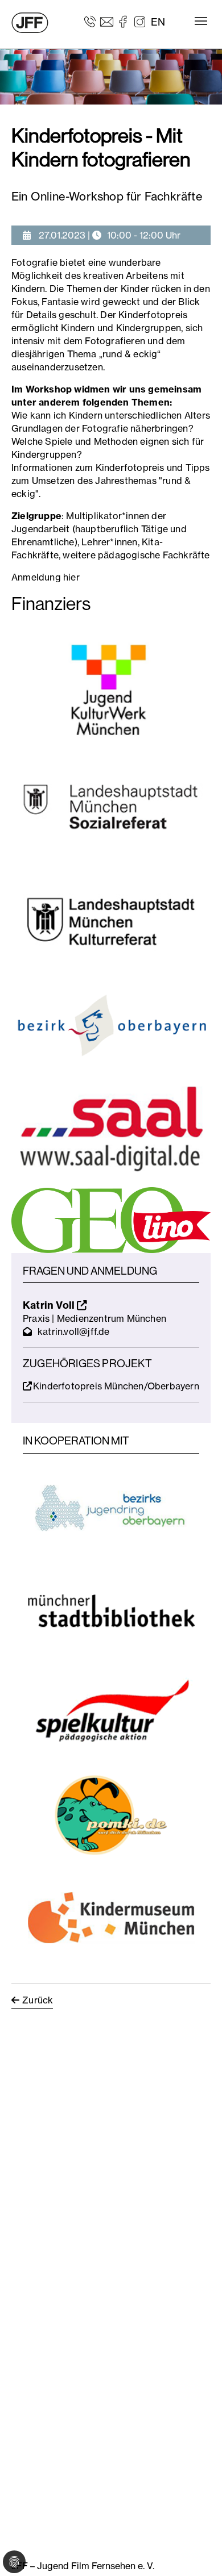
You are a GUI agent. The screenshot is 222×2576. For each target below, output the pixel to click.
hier (71, 577)
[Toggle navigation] (201, 21)
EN (158, 22)
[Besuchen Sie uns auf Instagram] (140, 21)
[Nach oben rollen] (197, 2551)
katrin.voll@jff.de (74, 1331)
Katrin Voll (50, 1305)
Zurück (38, 2000)
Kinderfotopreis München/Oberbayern (116, 1386)
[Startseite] (30, 23)
